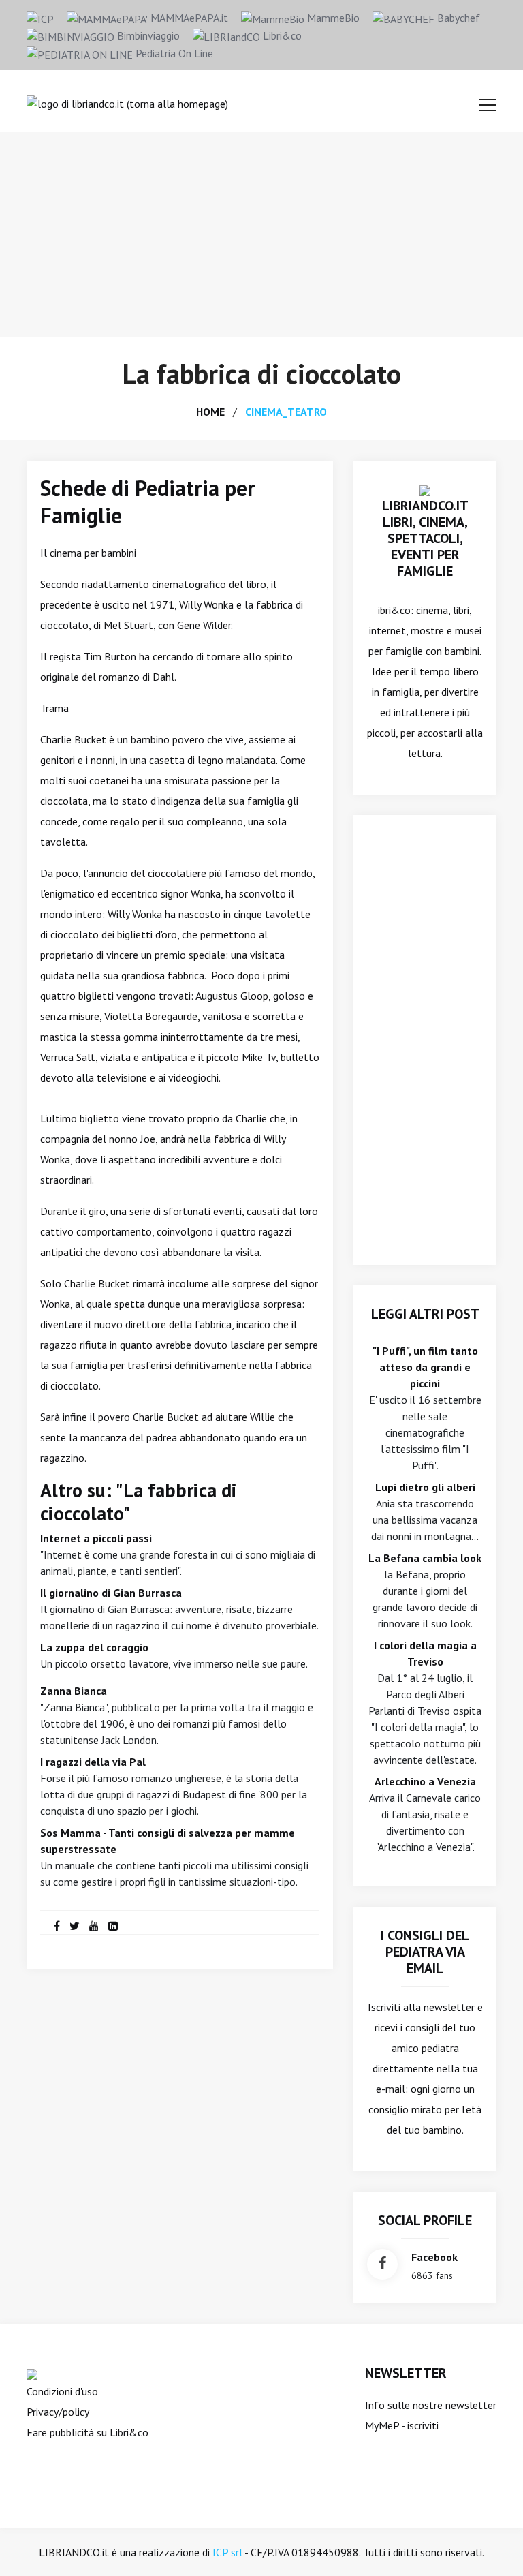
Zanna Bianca (74, 1691)
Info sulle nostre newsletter (431, 2405)
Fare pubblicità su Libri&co (88, 2432)
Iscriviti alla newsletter (421, 2007)
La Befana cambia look (425, 1558)
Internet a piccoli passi (96, 1538)
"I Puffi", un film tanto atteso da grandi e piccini (425, 1367)
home (210, 412)
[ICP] (40, 18)
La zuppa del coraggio (94, 1647)
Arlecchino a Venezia (425, 1781)
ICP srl (227, 2552)
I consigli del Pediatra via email (425, 1952)
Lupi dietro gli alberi (425, 1487)
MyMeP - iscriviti (402, 2425)
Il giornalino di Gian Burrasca (111, 1593)
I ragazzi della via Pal (93, 1762)
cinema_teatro (286, 412)
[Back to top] (492, 2545)
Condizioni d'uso (62, 2391)
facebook (434, 2257)
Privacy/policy (58, 2412)
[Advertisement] (261, 234)
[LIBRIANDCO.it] (425, 489)
